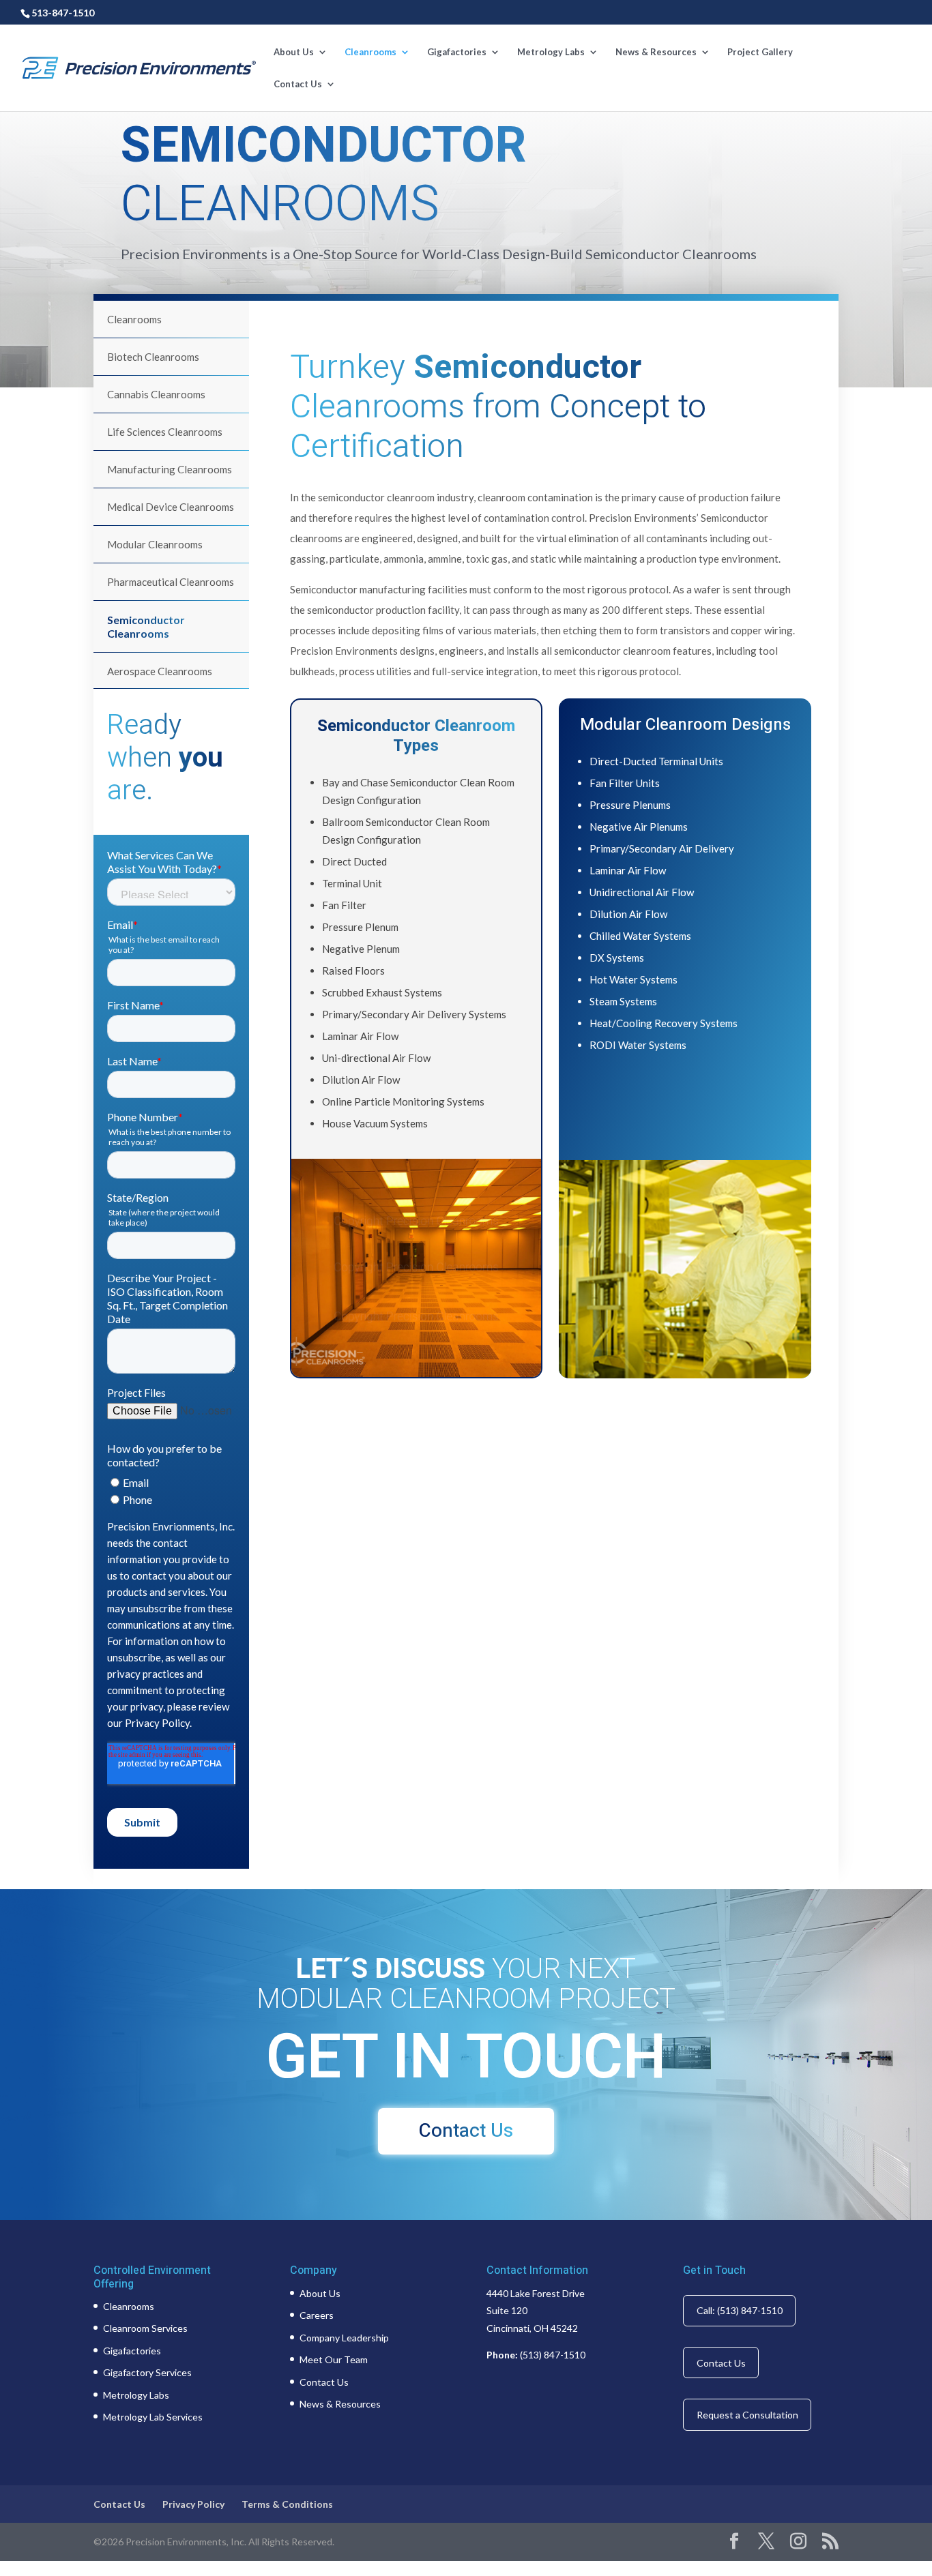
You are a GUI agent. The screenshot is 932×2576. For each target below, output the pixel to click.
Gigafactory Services (147, 2372)
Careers (317, 2315)
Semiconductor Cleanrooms (146, 626)
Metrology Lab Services (153, 2417)
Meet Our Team (334, 2359)
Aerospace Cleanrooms (160, 671)
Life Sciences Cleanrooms (165, 432)
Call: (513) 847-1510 (740, 2310)
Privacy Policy (193, 2504)
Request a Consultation (747, 2415)
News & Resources (656, 52)
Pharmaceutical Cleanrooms (171, 582)
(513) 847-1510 (553, 2355)
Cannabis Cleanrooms (156, 394)
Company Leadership (344, 2338)
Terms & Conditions (287, 2504)
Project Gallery (760, 52)
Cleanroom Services (145, 2328)
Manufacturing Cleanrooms (170, 469)
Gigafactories (457, 52)
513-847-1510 (63, 13)
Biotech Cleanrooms (153, 357)
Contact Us (298, 84)
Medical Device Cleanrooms (171, 507)
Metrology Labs (551, 52)
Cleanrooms (370, 52)
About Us (294, 52)
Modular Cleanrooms (155, 544)
